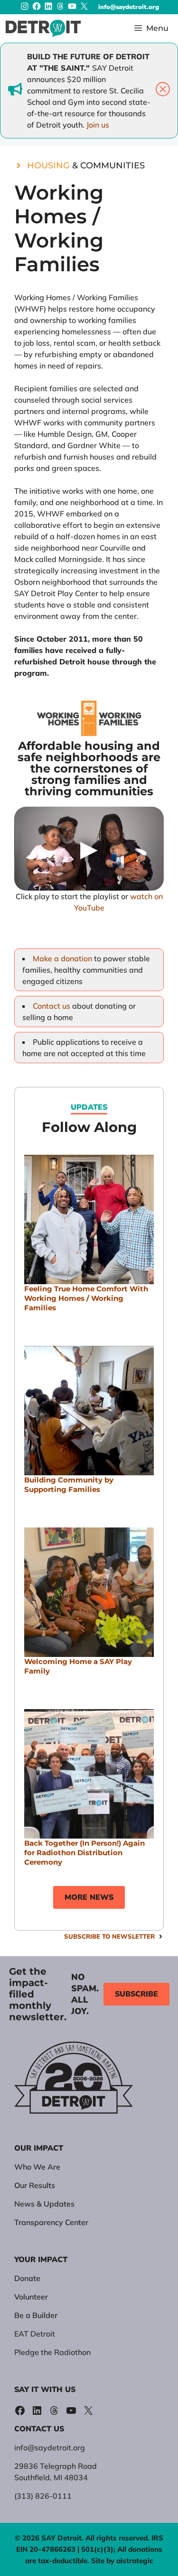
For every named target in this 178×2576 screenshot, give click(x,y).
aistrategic (135, 2561)
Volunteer (31, 2297)
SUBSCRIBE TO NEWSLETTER (109, 1936)
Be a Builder (36, 2315)
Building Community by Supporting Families (69, 1485)
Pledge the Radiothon (52, 2352)
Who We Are (37, 2167)
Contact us (52, 1006)
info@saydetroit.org (129, 7)
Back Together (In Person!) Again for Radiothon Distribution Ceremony (84, 1853)
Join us (98, 125)
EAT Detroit (35, 2334)
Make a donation (63, 958)
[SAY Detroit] (43, 28)
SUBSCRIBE (136, 1994)
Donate (27, 2278)
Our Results (35, 2185)
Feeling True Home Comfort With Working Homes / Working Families (86, 1298)
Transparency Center (51, 2222)
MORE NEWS (89, 1897)
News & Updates (44, 2204)
